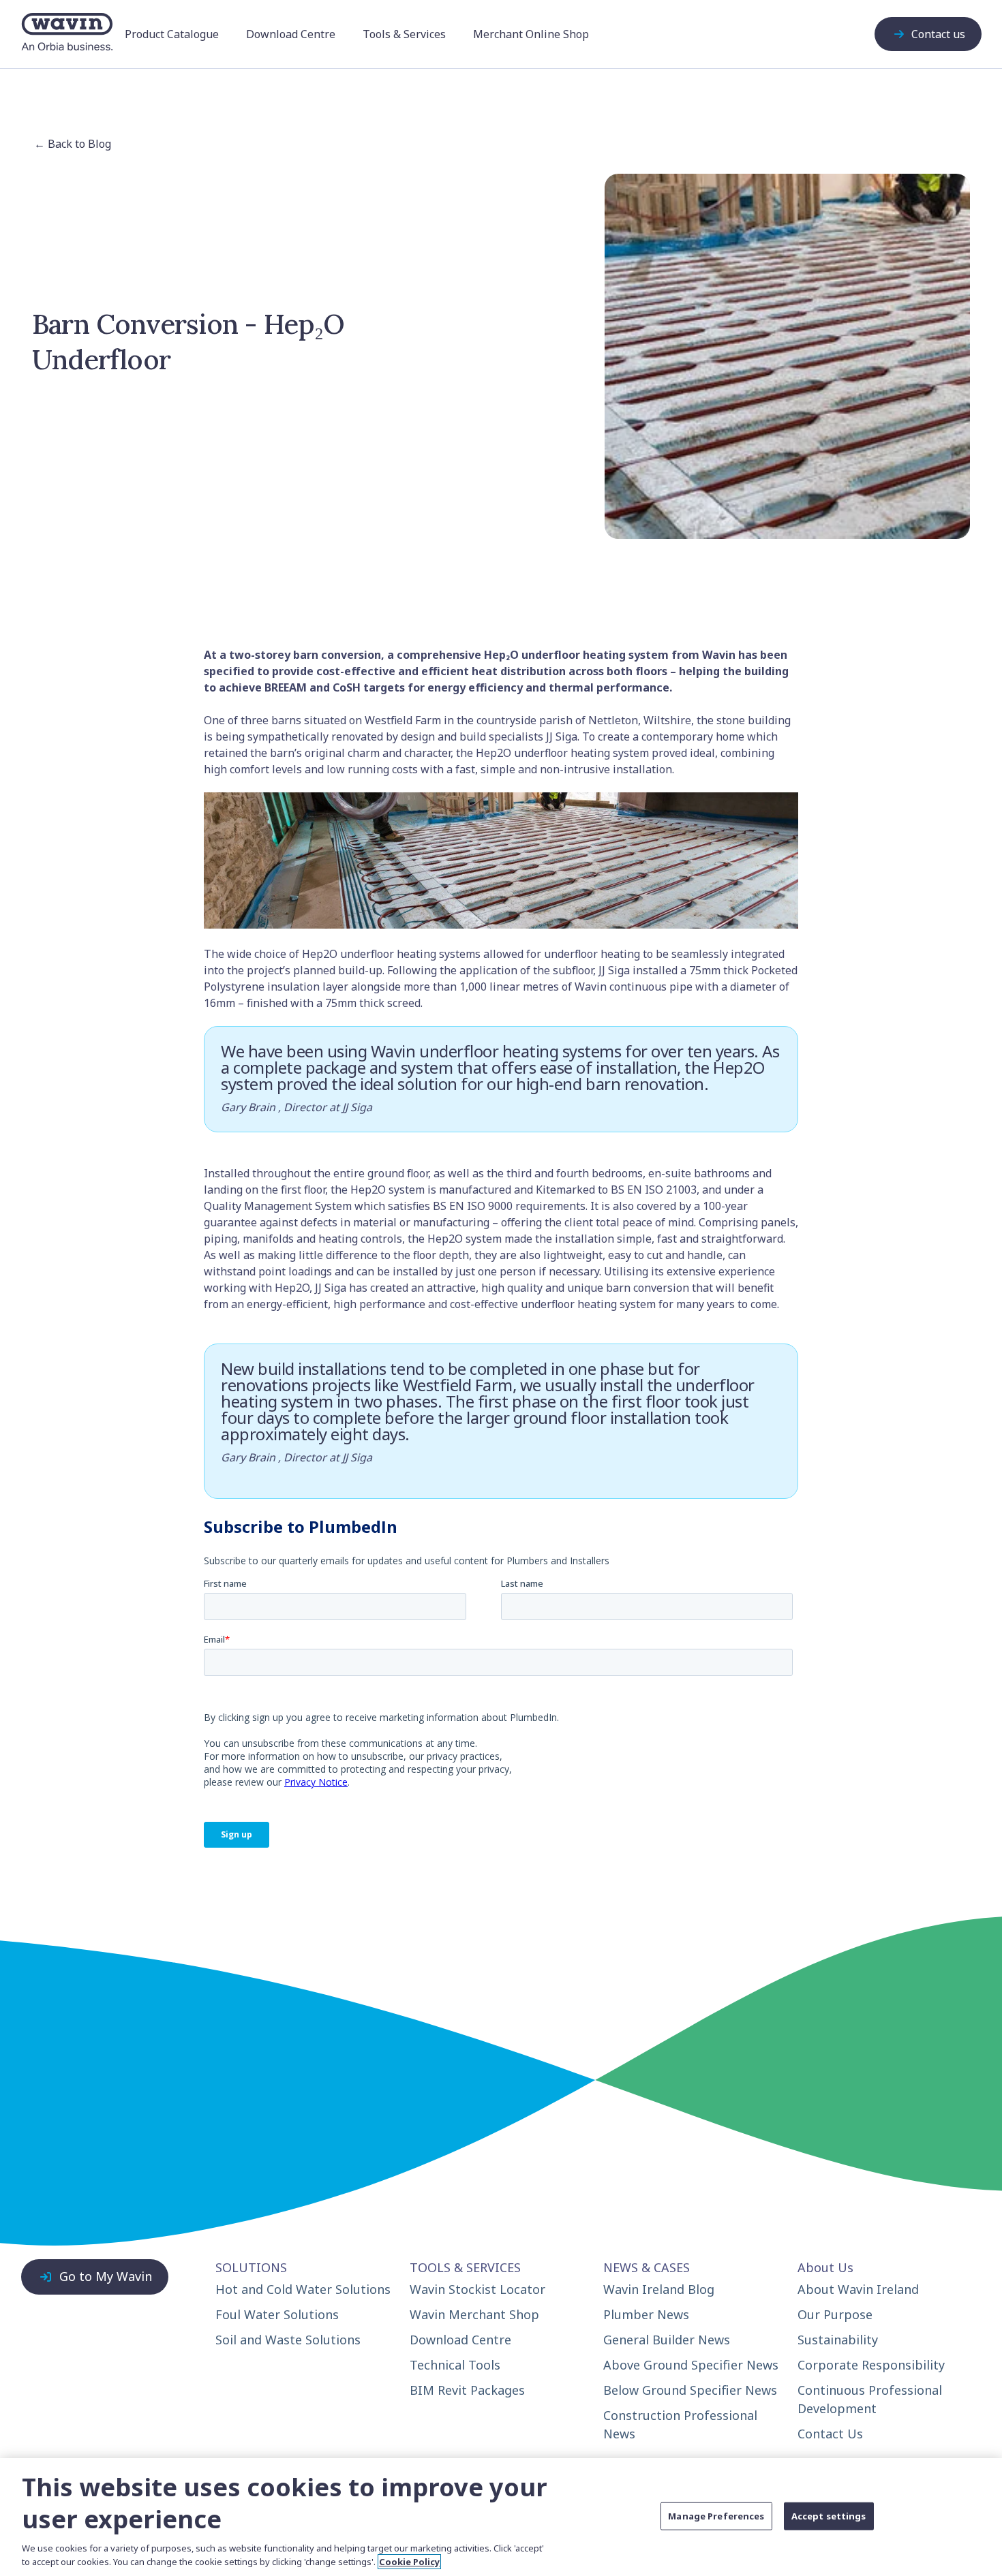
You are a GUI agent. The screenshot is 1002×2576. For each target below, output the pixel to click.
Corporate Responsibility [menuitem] (871, 2365)
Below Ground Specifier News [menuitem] (690, 2390)
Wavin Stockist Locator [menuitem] (477, 2289)
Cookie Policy (409, 2562)
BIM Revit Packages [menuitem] (467, 2390)
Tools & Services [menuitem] (404, 34)
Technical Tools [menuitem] (455, 2365)
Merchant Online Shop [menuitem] (531, 34)
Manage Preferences (716, 2515)
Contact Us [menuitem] (830, 2434)
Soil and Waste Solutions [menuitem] (288, 2340)
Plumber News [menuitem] (646, 2314)
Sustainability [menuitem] (838, 2340)
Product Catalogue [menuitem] (172, 34)
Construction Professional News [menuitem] (680, 2424)
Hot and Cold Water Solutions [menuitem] (303, 2289)
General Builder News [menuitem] (667, 2340)
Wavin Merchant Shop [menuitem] (474, 2314)
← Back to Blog (73, 144)
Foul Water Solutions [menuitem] (277, 2314)
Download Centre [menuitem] (291, 34)
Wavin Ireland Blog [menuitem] (659, 2289)
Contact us (938, 34)
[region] (501, 2517)
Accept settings (829, 2515)
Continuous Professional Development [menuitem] (870, 2399)
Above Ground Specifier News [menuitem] (691, 2365)
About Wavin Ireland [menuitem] (858, 2289)
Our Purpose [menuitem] (835, 2314)
